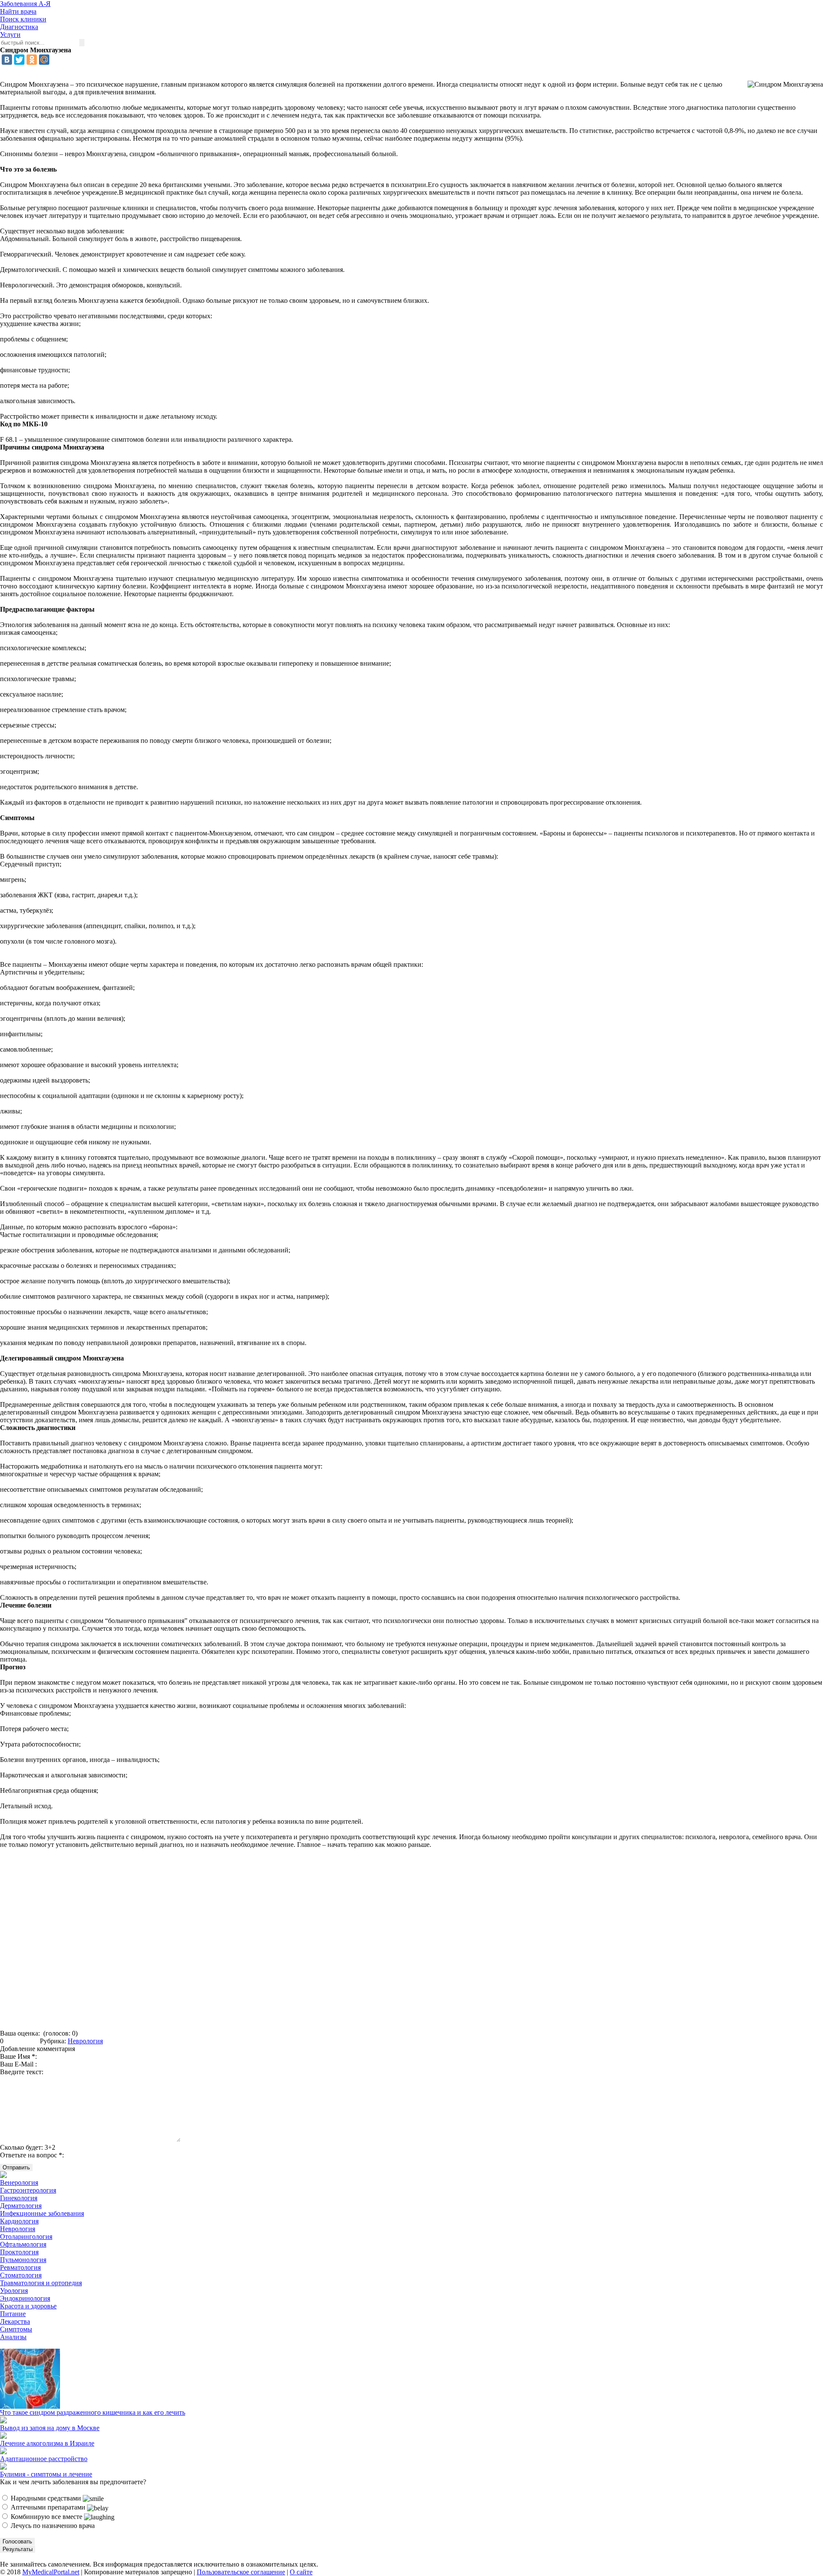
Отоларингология (26, 2237)
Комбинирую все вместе (47, 2517)
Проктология (19, 2252)
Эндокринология (25, 2298)
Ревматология (20, 2267)
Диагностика (19, 27)
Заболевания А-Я (25, 4)
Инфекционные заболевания (42, 2213)
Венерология (19, 2182)
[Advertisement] (411, 1942)
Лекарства (15, 2321)
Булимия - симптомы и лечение (46, 2474)
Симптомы (16, 2329)
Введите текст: (22, 2072)
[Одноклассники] (32, 60)
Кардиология (19, 2221)
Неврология (85, 2041)
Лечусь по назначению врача (52, 2526)
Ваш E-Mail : (18, 2064)
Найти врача (18, 11)
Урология (14, 2291)
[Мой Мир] (44, 60)
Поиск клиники (23, 19)
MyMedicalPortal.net (51, 2572)
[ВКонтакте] (7, 60)
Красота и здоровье (28, 2306)
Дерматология (21, 2206)
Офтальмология (23, 2244)
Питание (13, 2314)
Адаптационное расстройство (44, 2459)
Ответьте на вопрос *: (32, 2155)
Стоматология (21, 2275)
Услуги (10, 35)
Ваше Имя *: (18, 2056)
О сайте (301, 2572)
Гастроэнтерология (28, 2190)
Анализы (13, 2337)
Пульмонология (23, 2260)
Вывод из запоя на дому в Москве (50, 2428)
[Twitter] (19, 60)
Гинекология (19, 2198)
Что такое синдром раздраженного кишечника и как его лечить (93, 2412)
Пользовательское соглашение (241, 2572)
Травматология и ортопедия (41, 2283)
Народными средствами (46, 2498)
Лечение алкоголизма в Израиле (47, 2443)
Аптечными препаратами (48, 2507)
